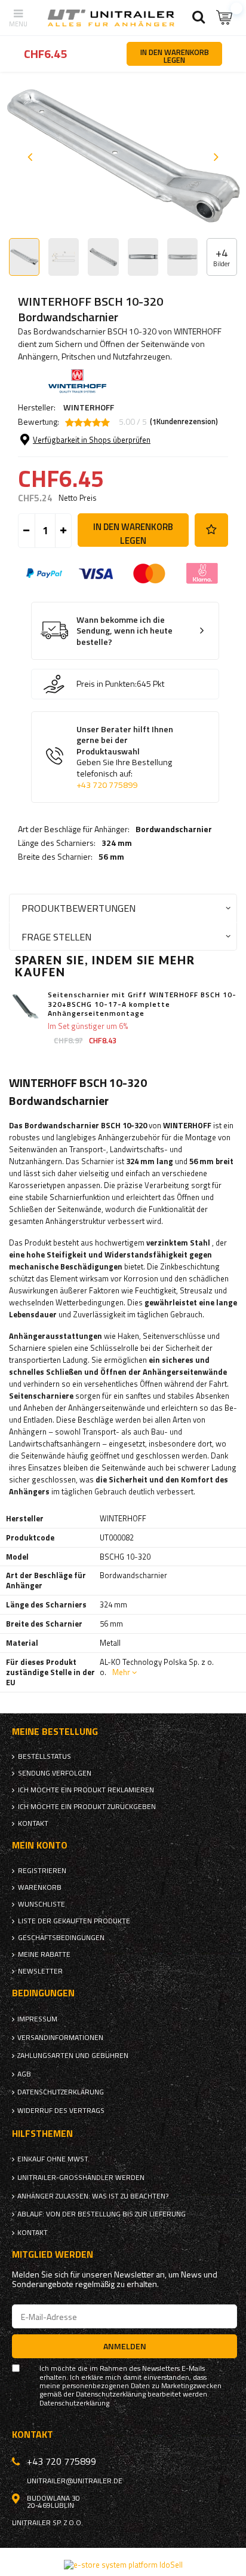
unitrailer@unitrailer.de (75, 2481)
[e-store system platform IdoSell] (123, 2565)
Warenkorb (40, 1887)
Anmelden (125, 2346)
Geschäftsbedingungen (61, 1938)
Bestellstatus (44, 1756)
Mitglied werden (53, 2254)
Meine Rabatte (44, 1954)
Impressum (37, 2019)
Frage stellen (56, 937)
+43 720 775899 (107, 785)
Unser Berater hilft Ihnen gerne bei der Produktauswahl (125, 757)
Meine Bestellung (55, 1732)
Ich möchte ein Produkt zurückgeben (87, 1807)
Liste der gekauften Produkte (74, 1921)
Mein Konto (40, 1845)
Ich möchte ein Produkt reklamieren (86, 1790)
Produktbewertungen (79, 908)
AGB (24, 2074)
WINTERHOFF (89, 407)
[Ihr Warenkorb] (225, 18)
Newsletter (40, 1971)
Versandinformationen (60, 2038)
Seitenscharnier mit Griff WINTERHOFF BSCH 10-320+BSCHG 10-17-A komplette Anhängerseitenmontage (142, 1004)
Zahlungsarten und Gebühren (73, 2056)
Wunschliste (41, 1904)
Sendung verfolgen (55, 1773)
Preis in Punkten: (107, 684)
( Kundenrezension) (184, 422)
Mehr (121, 1672)
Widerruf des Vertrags (61, 2111)
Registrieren (42, 1871)
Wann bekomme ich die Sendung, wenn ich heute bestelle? (124, 631)
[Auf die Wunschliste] (211, 530)
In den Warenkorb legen (133, 533)
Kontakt (33, 1823)
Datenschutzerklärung (61, 2092)
